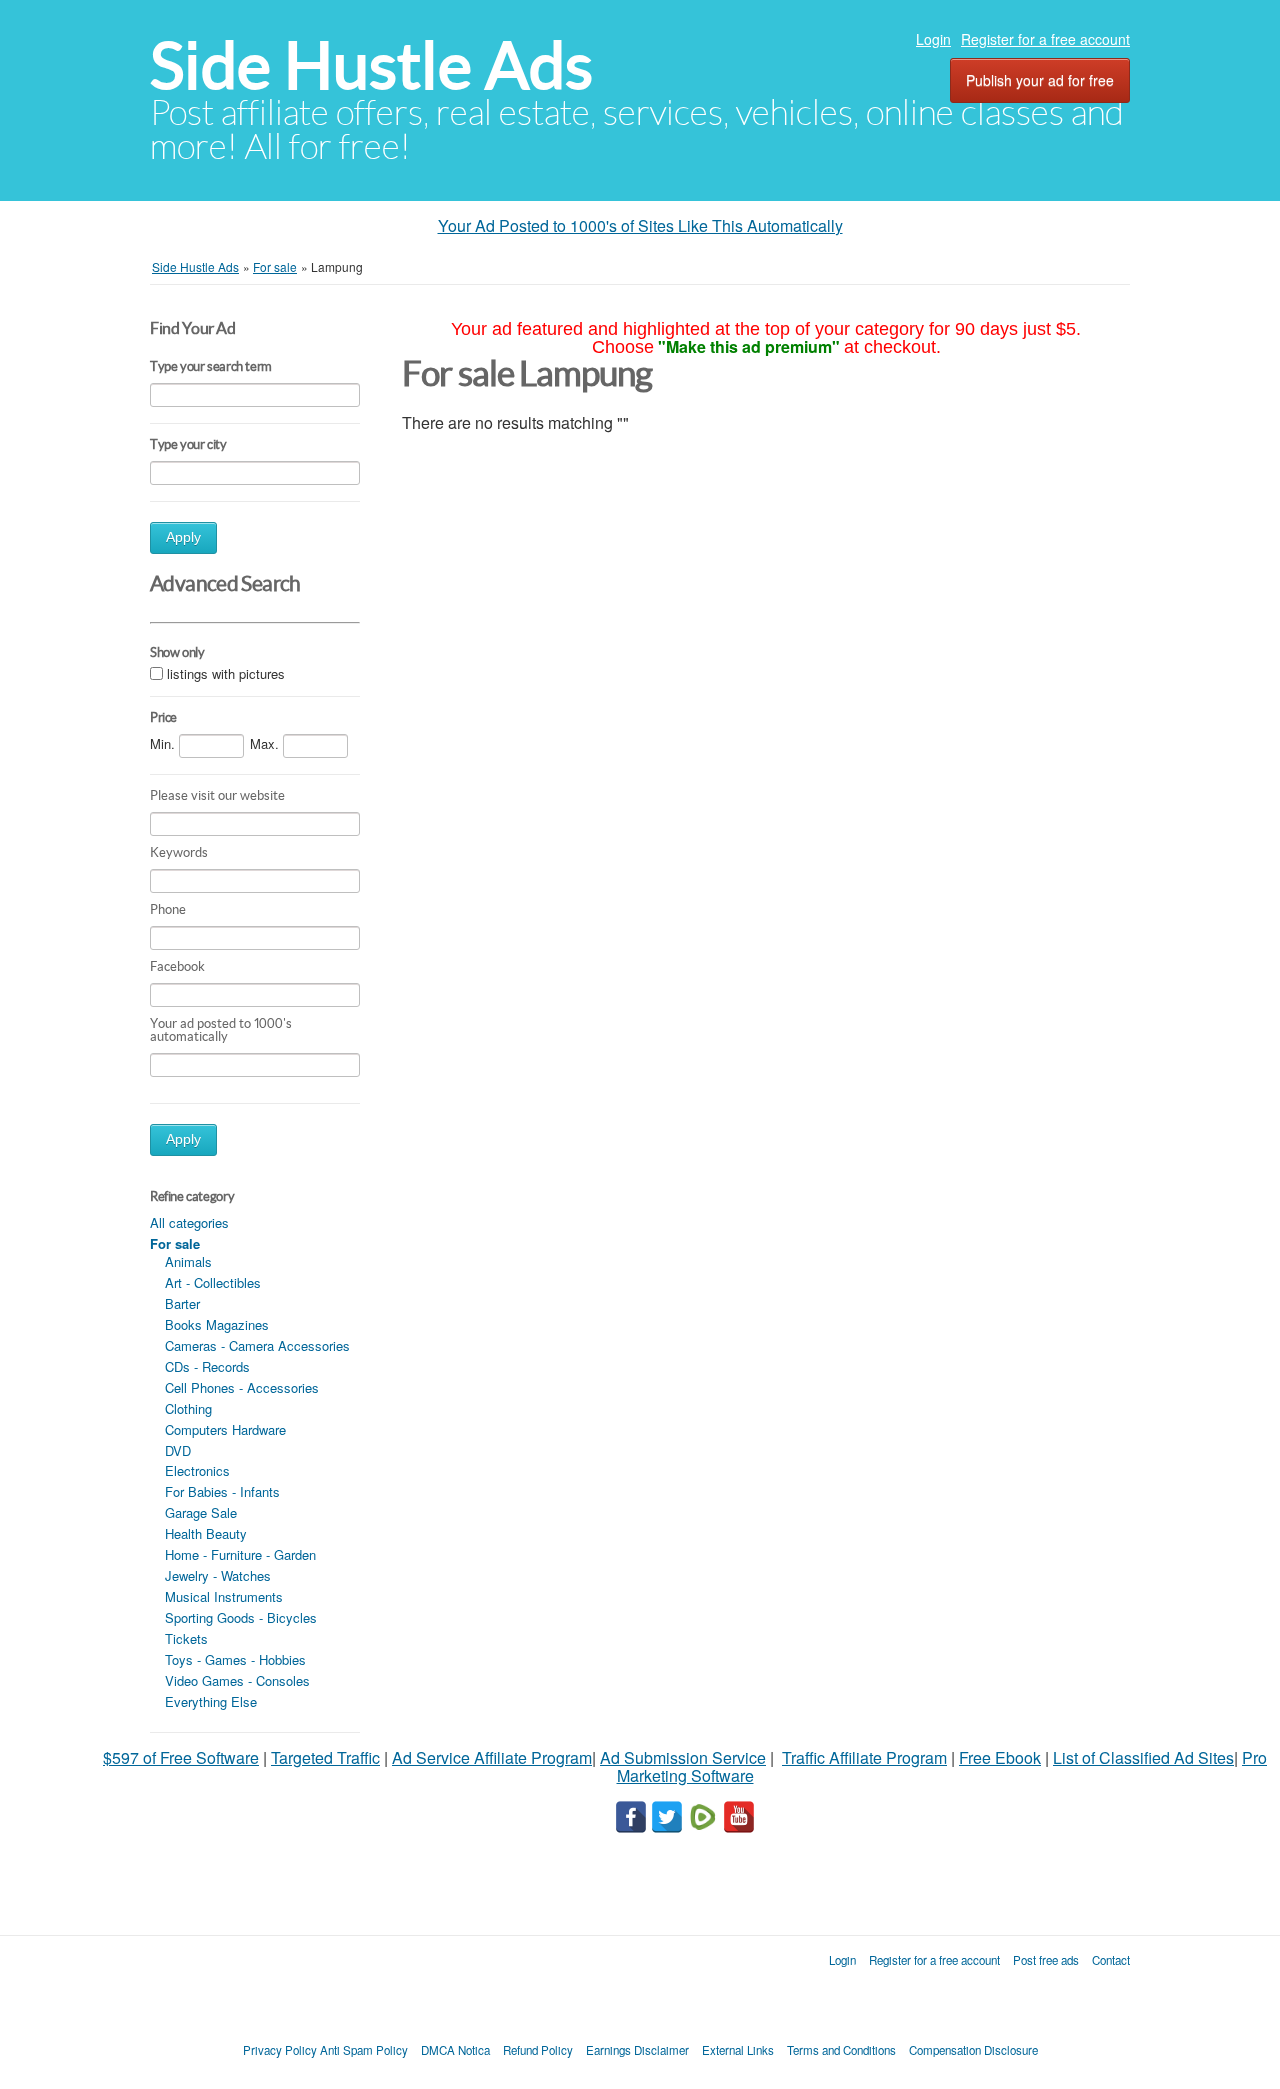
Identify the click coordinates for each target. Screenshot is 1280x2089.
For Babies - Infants (222, 1491)
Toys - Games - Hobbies (235, 1659)
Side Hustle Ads (371, 65)
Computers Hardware (225, 1429)
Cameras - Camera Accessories (257, 1345)
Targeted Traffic (325, 1757)
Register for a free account (1045, 39)
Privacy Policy (280, 2050)
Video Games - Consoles (237, 1680)
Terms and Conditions (841, 2050)
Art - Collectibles (213, 1282)
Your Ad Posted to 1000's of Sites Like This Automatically (640, 225)
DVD (178, 1450)
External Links (738, 2050)
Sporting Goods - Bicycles (241, 1617)
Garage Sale (201, 1512)
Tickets (186, 1638)
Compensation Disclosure (973, 2050)
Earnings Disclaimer (637, 2050)
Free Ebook (1000, 1757)
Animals (188, 1261)
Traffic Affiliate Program (864, 1757)
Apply (183, 537)
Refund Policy (538, 2050)
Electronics (197, 1470)
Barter (182, 1303)
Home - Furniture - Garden (240, 1554)
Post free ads (1046, 1960)
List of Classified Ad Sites (1143, 1757)
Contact (1111, 1960)
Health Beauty (206, 1533)
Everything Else (211, 1701)
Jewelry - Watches (218, 1575)
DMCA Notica (455, 2050)
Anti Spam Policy (364, 2050)
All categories (189, 1222)
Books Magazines (217, 1324)
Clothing (188, 1408)
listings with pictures (226, 673)
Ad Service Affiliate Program (492, 1757)
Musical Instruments (224, 1596)
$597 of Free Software (181, 1757)
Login (933, 39)
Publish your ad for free (1040, 80)
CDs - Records (207, 1366)
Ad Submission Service (683, 1757)
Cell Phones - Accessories (242, 1387)
